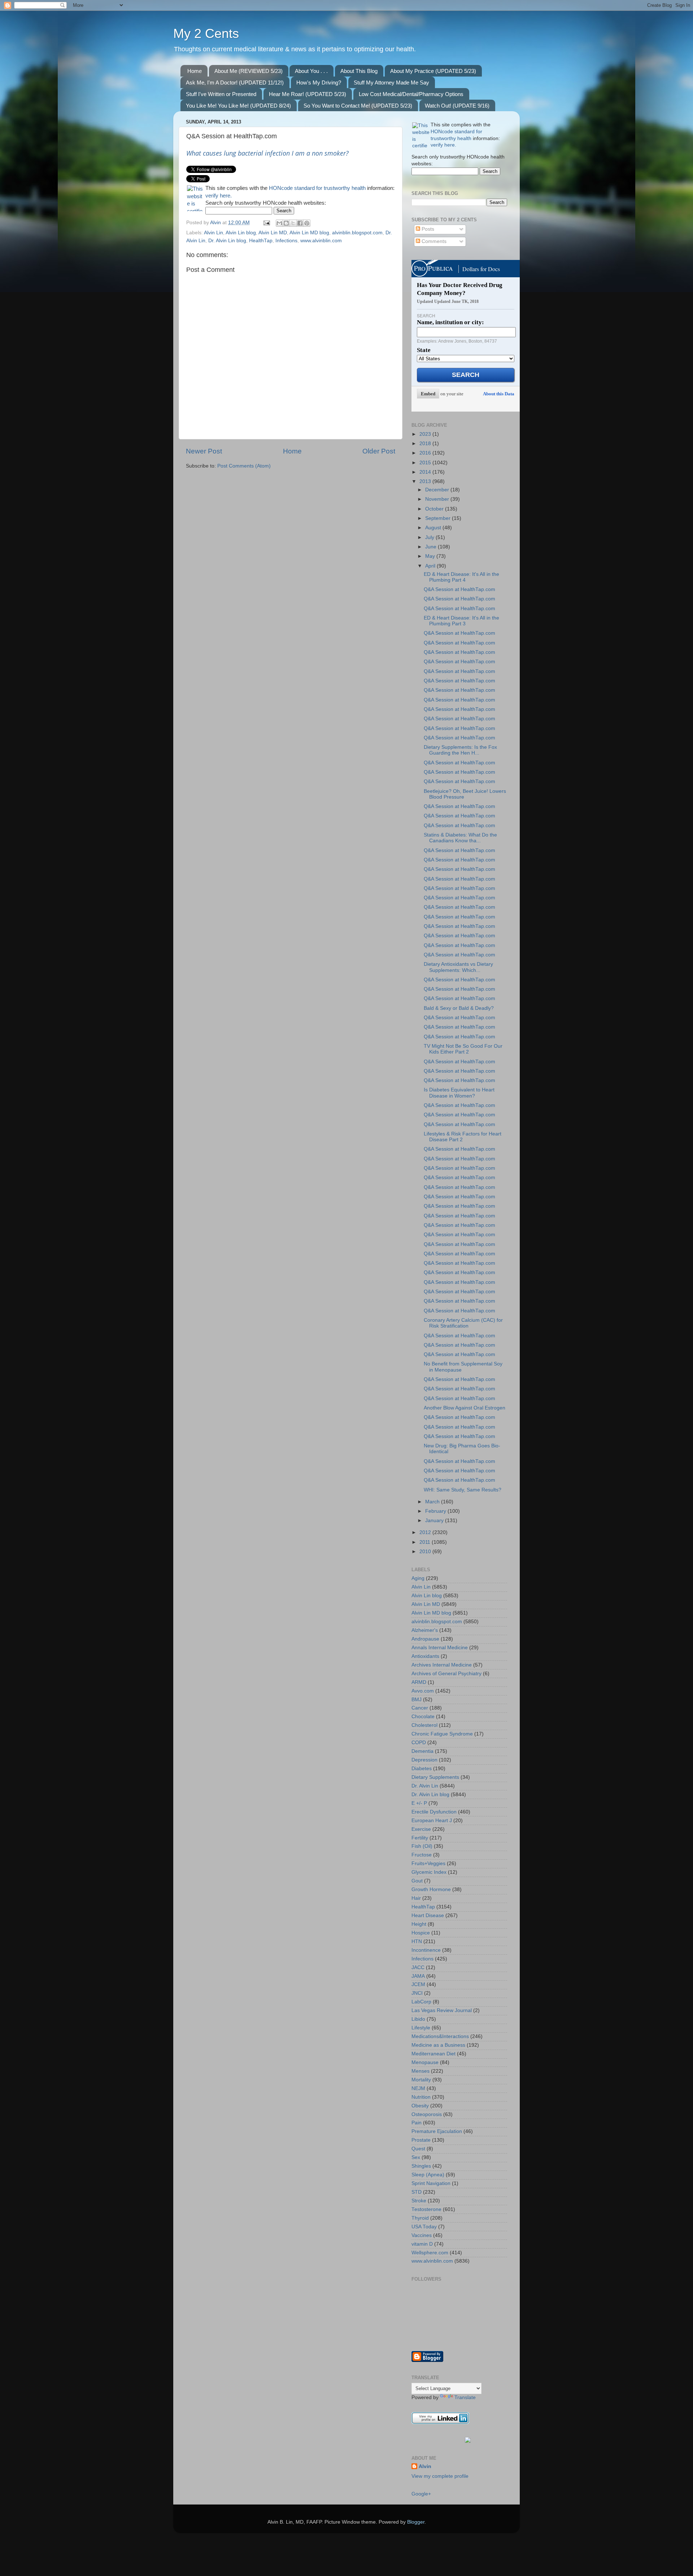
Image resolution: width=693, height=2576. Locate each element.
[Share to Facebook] (300, 223)
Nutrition (421, 2097)
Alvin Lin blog (241, 233)
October (435, 509)
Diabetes (422, 1769)
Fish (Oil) (422, 1846)
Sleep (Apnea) (428, 2175)
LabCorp (421, 2002)
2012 (426, 1532)
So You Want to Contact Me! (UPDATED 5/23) (358, 106)
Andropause (425, 1639)
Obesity (420, 2106)
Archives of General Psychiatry (446, 1674)
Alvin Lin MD (273, 233)
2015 (426, 463)
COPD (419, 1743)
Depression (424, 1760)
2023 (426, 434)
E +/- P (419, 1803)
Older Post (379, 451)
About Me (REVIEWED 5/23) (249, 71)
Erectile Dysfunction (434, 1812)
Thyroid (420, 2218)
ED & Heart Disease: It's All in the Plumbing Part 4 (461, 577)
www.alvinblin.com (321, 241)
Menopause (425, 2062)
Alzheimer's (425, 1630)
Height (419, 1924)
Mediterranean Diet (433, 2054)
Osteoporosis (427, 2114)
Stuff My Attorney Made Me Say (391, 82)
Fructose (422, 1855)
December (438, 490)
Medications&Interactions (440, 2036)
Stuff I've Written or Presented (221, 94)
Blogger (416, 2522)
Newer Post (204, 451)
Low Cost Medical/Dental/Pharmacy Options (411, 94)
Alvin (425, 2466)
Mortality (421, 2080)
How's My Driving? (319, 82)
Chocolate (423, 1717)
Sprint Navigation (431, 2183)
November (438, 499)
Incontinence (426, 1950)
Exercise (421, 1829)
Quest (418, 2149)
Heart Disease (428, 1915)
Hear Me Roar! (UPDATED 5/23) (308, 94)
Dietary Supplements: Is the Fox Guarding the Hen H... (460, 750)
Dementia (422, 1751)
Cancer (420, 1708)
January (435, 1521)
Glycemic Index (429, 1872)
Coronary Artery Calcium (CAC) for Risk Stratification (463, 1323)
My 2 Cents (206, 33)
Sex (416, 2157)
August (434, 528)
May (431, 556)
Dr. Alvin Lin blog (227, 241)
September (439, 518)
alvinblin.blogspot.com (357, 233)
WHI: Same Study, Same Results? (463, 1490)
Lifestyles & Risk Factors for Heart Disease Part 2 (463, 1137)
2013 (426, 481)
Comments (433, 241)
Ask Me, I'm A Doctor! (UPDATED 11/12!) (235, 82)
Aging (418, 1578)
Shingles (421, 2166)
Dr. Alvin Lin (425, 1786)
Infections (286, 241)
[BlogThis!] (286, 223)
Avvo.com (423, 1691)
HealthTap (261, 241)
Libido (418, 2019)
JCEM (418, 1984)
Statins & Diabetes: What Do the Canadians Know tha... (460, 838)
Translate (465, 2397)
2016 (426, 453)
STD (417, 2192)
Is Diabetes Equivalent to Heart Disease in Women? (459, 1093)
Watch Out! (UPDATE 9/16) (457, 106)
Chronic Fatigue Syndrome (442, 1734)
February (436, 1511)
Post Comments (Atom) (244, 466)
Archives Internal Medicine (442, 1665)
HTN (417, 1941)
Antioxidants (425, 1656)
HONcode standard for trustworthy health (317, 188)
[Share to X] (293, 223)
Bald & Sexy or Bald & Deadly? (459, 1008)
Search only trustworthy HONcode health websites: (266, 203)
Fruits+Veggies (428, 1863)
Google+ (421, 2494)
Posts (427, 229)
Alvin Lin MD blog (309, 233)
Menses (420, 2071)
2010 (426, 1552)
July (430, 537)
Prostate (421, 2140)
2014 (426, 472)
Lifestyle (421, 2028)
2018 (426, 444)
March (433, 1502)
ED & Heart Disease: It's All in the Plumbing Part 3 (461, 621)
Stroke (419, 2201)
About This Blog (359, 71)
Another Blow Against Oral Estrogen (465, 1408)
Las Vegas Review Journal (442, 2010)
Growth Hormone (431, 1889)
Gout (417, 1881)
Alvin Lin (213, 233)
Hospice (421, 1933)
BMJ (417, 1700)
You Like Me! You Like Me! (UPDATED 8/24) (238, 106)
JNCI (417, 1993)
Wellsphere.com (430, 2253)
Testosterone (426, 2209)
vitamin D (422, 2244)
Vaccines (422, 2235)
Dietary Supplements (435, 1777)
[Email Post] (266, 223)
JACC (418, 1967)
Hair (416, 1898)
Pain (417, 2123)
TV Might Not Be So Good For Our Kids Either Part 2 (463, 1049)
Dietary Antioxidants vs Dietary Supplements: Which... (458, 967)
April (431, 566)
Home (195, 71)
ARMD (419, 1682)
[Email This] (279, 223)
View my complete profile (440, 2476)
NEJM (418, 2088)
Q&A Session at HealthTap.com (459, 589)
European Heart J (432, 1821)
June (432, 547)
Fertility (420, 1838)
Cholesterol (424, 1725)
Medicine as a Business (438, 2045)
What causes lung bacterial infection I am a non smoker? (267, 153)
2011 (426, 1542)
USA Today (424, 2227)
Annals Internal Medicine (440, 1648)
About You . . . (311, 71)
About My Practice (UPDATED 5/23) (433, 71)
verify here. (219, 196)
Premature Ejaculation (437, 2131)
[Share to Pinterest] (307, 223)
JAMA (418, 1976)
